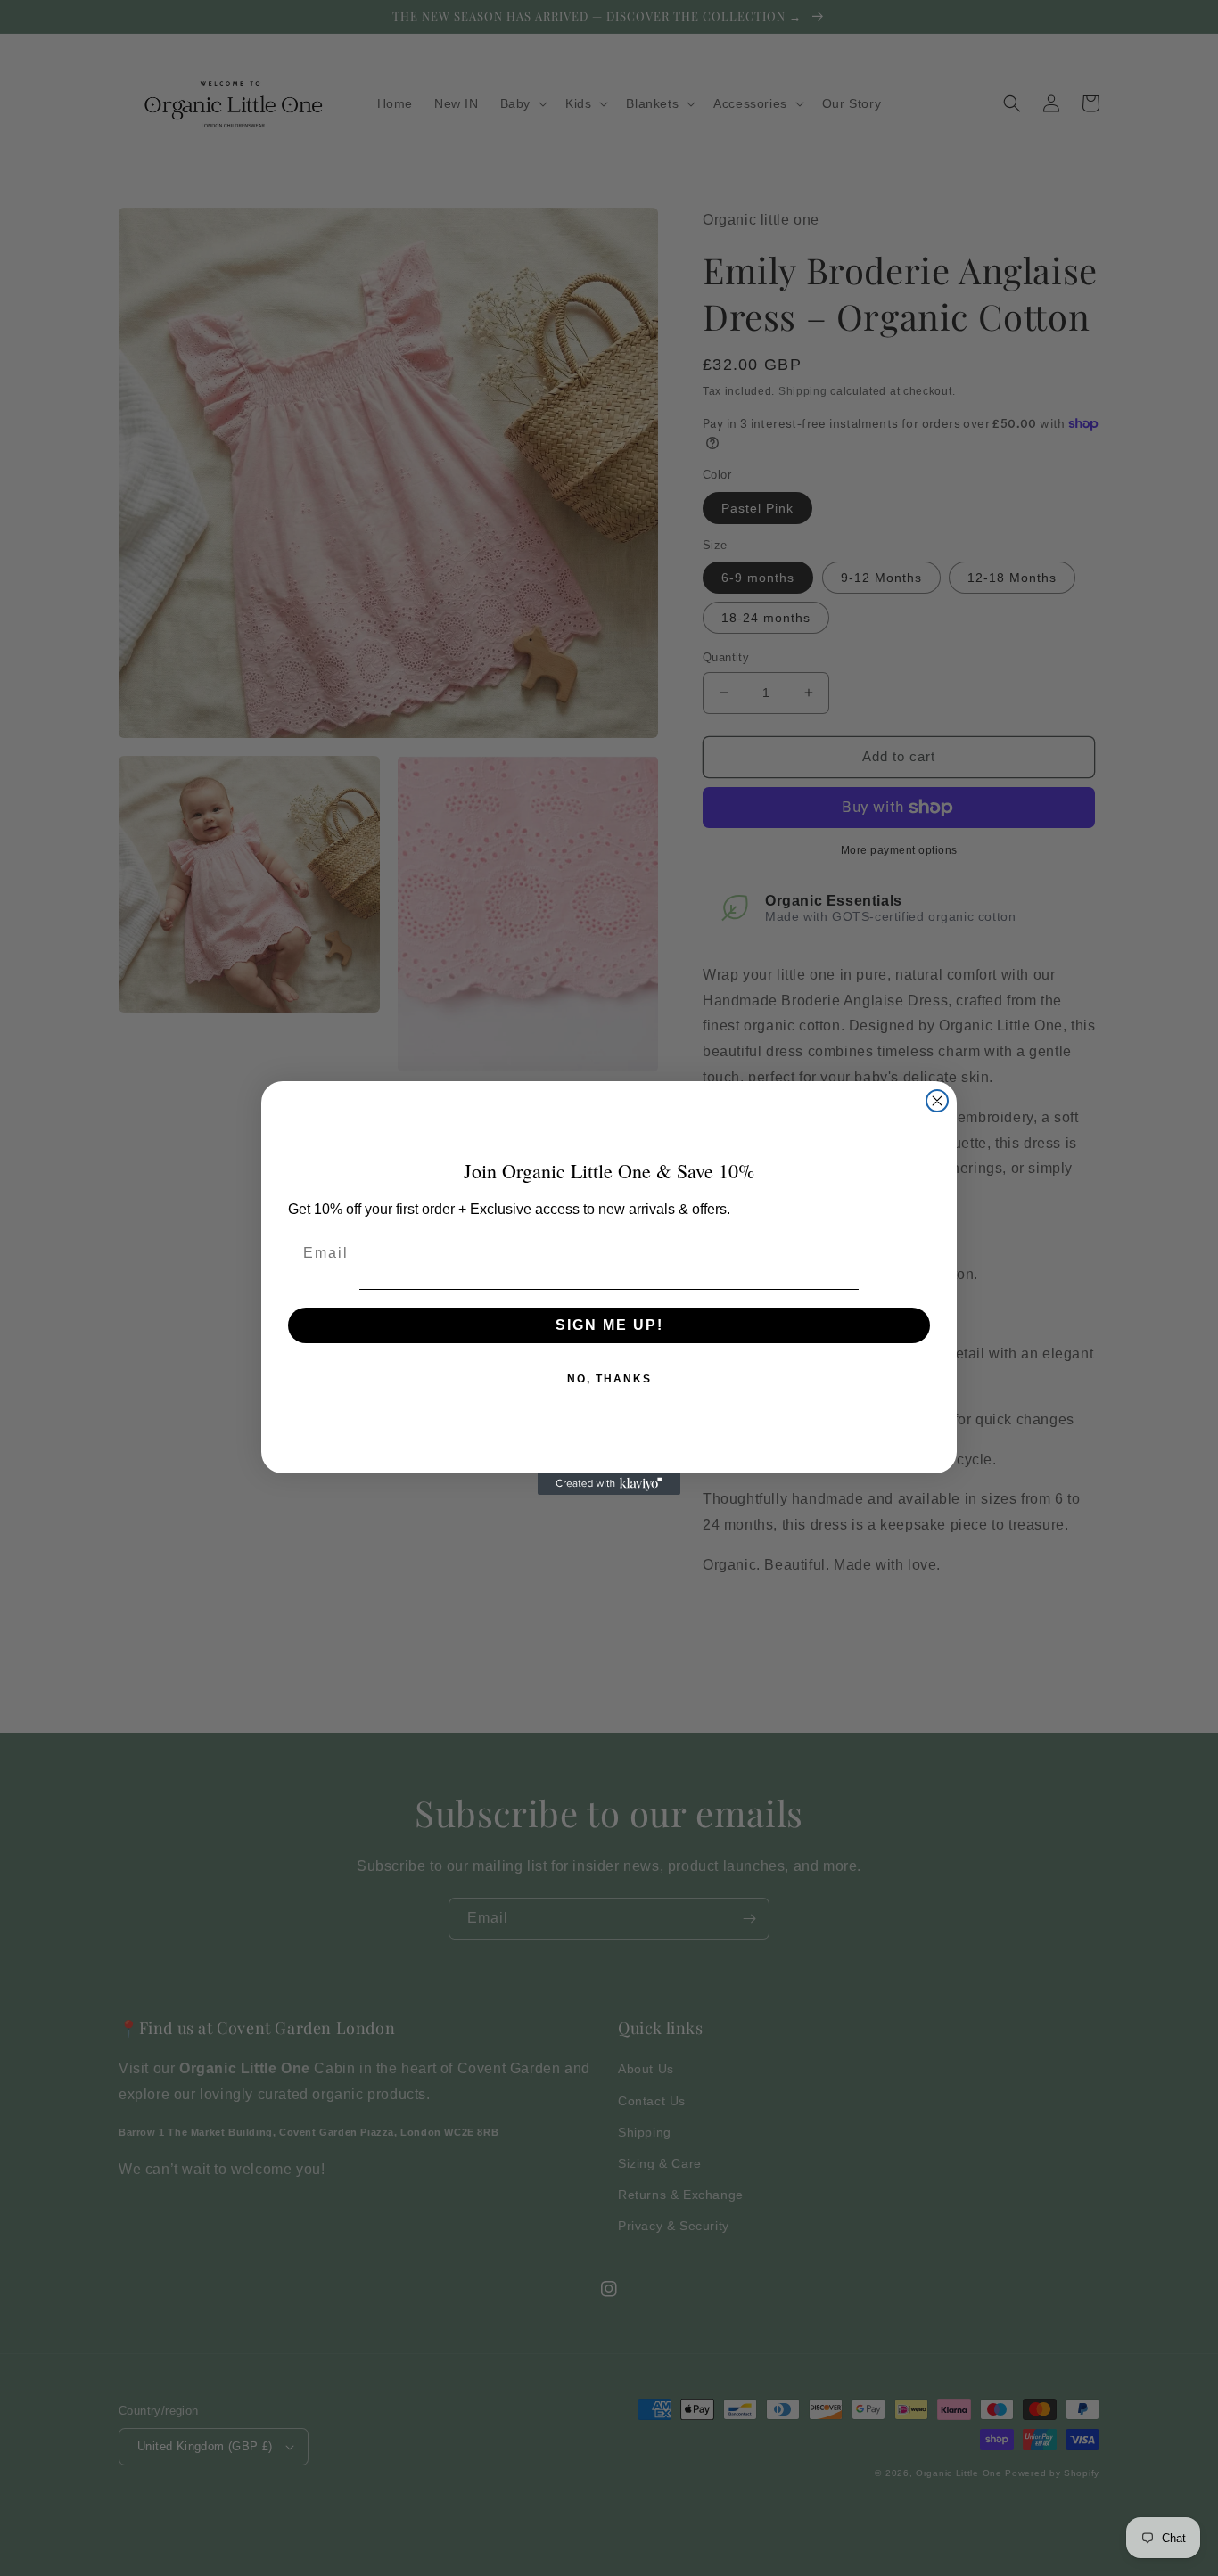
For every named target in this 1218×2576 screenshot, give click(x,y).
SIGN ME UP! (609, 1325)
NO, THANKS (609, 1379)
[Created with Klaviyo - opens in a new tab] (609, 1484)
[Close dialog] (937, 1101)
